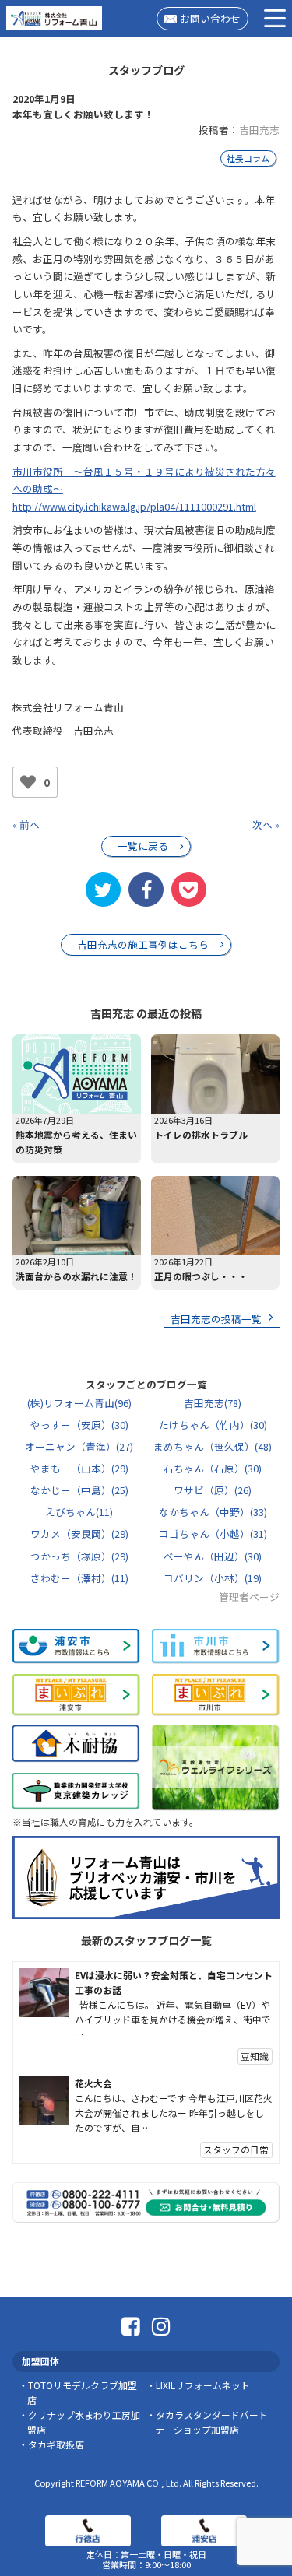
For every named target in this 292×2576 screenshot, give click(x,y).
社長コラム (248, 158)
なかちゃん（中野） (213, 1512)
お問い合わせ (210, 18)
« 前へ (26, 825)
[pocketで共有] (188, 890)
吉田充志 (259, 130)
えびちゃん (79, 1512)
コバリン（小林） (213, 1578)
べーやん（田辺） (213, 1556)
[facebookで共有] (146, 890)
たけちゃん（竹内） (213, 1425)
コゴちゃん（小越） (213, 1534)
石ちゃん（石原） (213, 1468)
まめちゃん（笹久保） (213, 1446)
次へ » (266, 825)
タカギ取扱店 (56, 2444)
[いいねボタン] (28, 782)
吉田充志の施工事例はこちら (143, 944)
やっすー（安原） (79, 1425)
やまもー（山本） (79, 1468)
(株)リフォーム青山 (79, 1403)
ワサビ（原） (213, 1490)
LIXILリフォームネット (203, 2385)
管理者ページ (249, 1597)
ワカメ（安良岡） (79, 1534)
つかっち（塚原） (79, 1556)
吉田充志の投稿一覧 (216, 1319)
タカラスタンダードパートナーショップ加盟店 (211, 2422)
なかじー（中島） (79, 1490)
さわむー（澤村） (79, 1578)
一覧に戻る (143, 846)
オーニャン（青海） (79, 1446)
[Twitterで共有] (103, 890)
